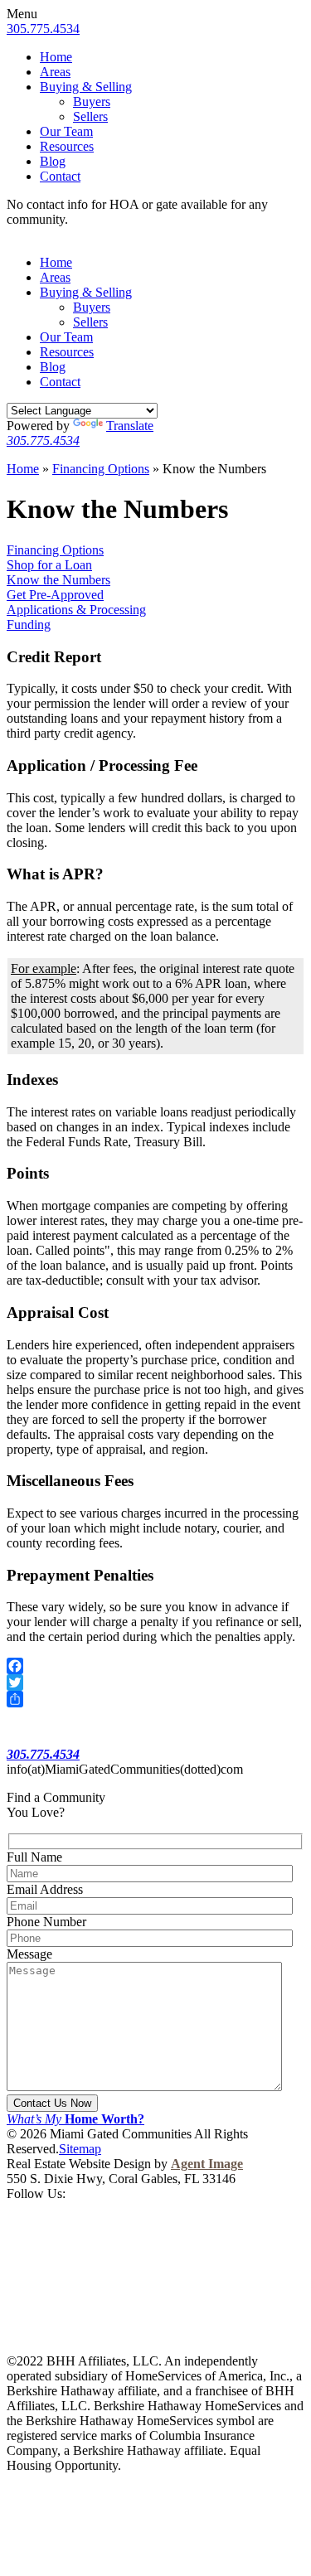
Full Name (34, 1857)
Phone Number (46, 1922)
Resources (67, 146)
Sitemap (80, 2149)
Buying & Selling (86, 87)
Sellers (90, 116)
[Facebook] (155, 1666)
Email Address (45, 1889)
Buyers (92, 102)
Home (56, 57)
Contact (60, 176)
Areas (55, 72)
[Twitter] (155, 1683)
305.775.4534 (43, 29)
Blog (53, 161)
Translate (130, 426)
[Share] (155, 1699)
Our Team (66, 131)
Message (29, 1954)
